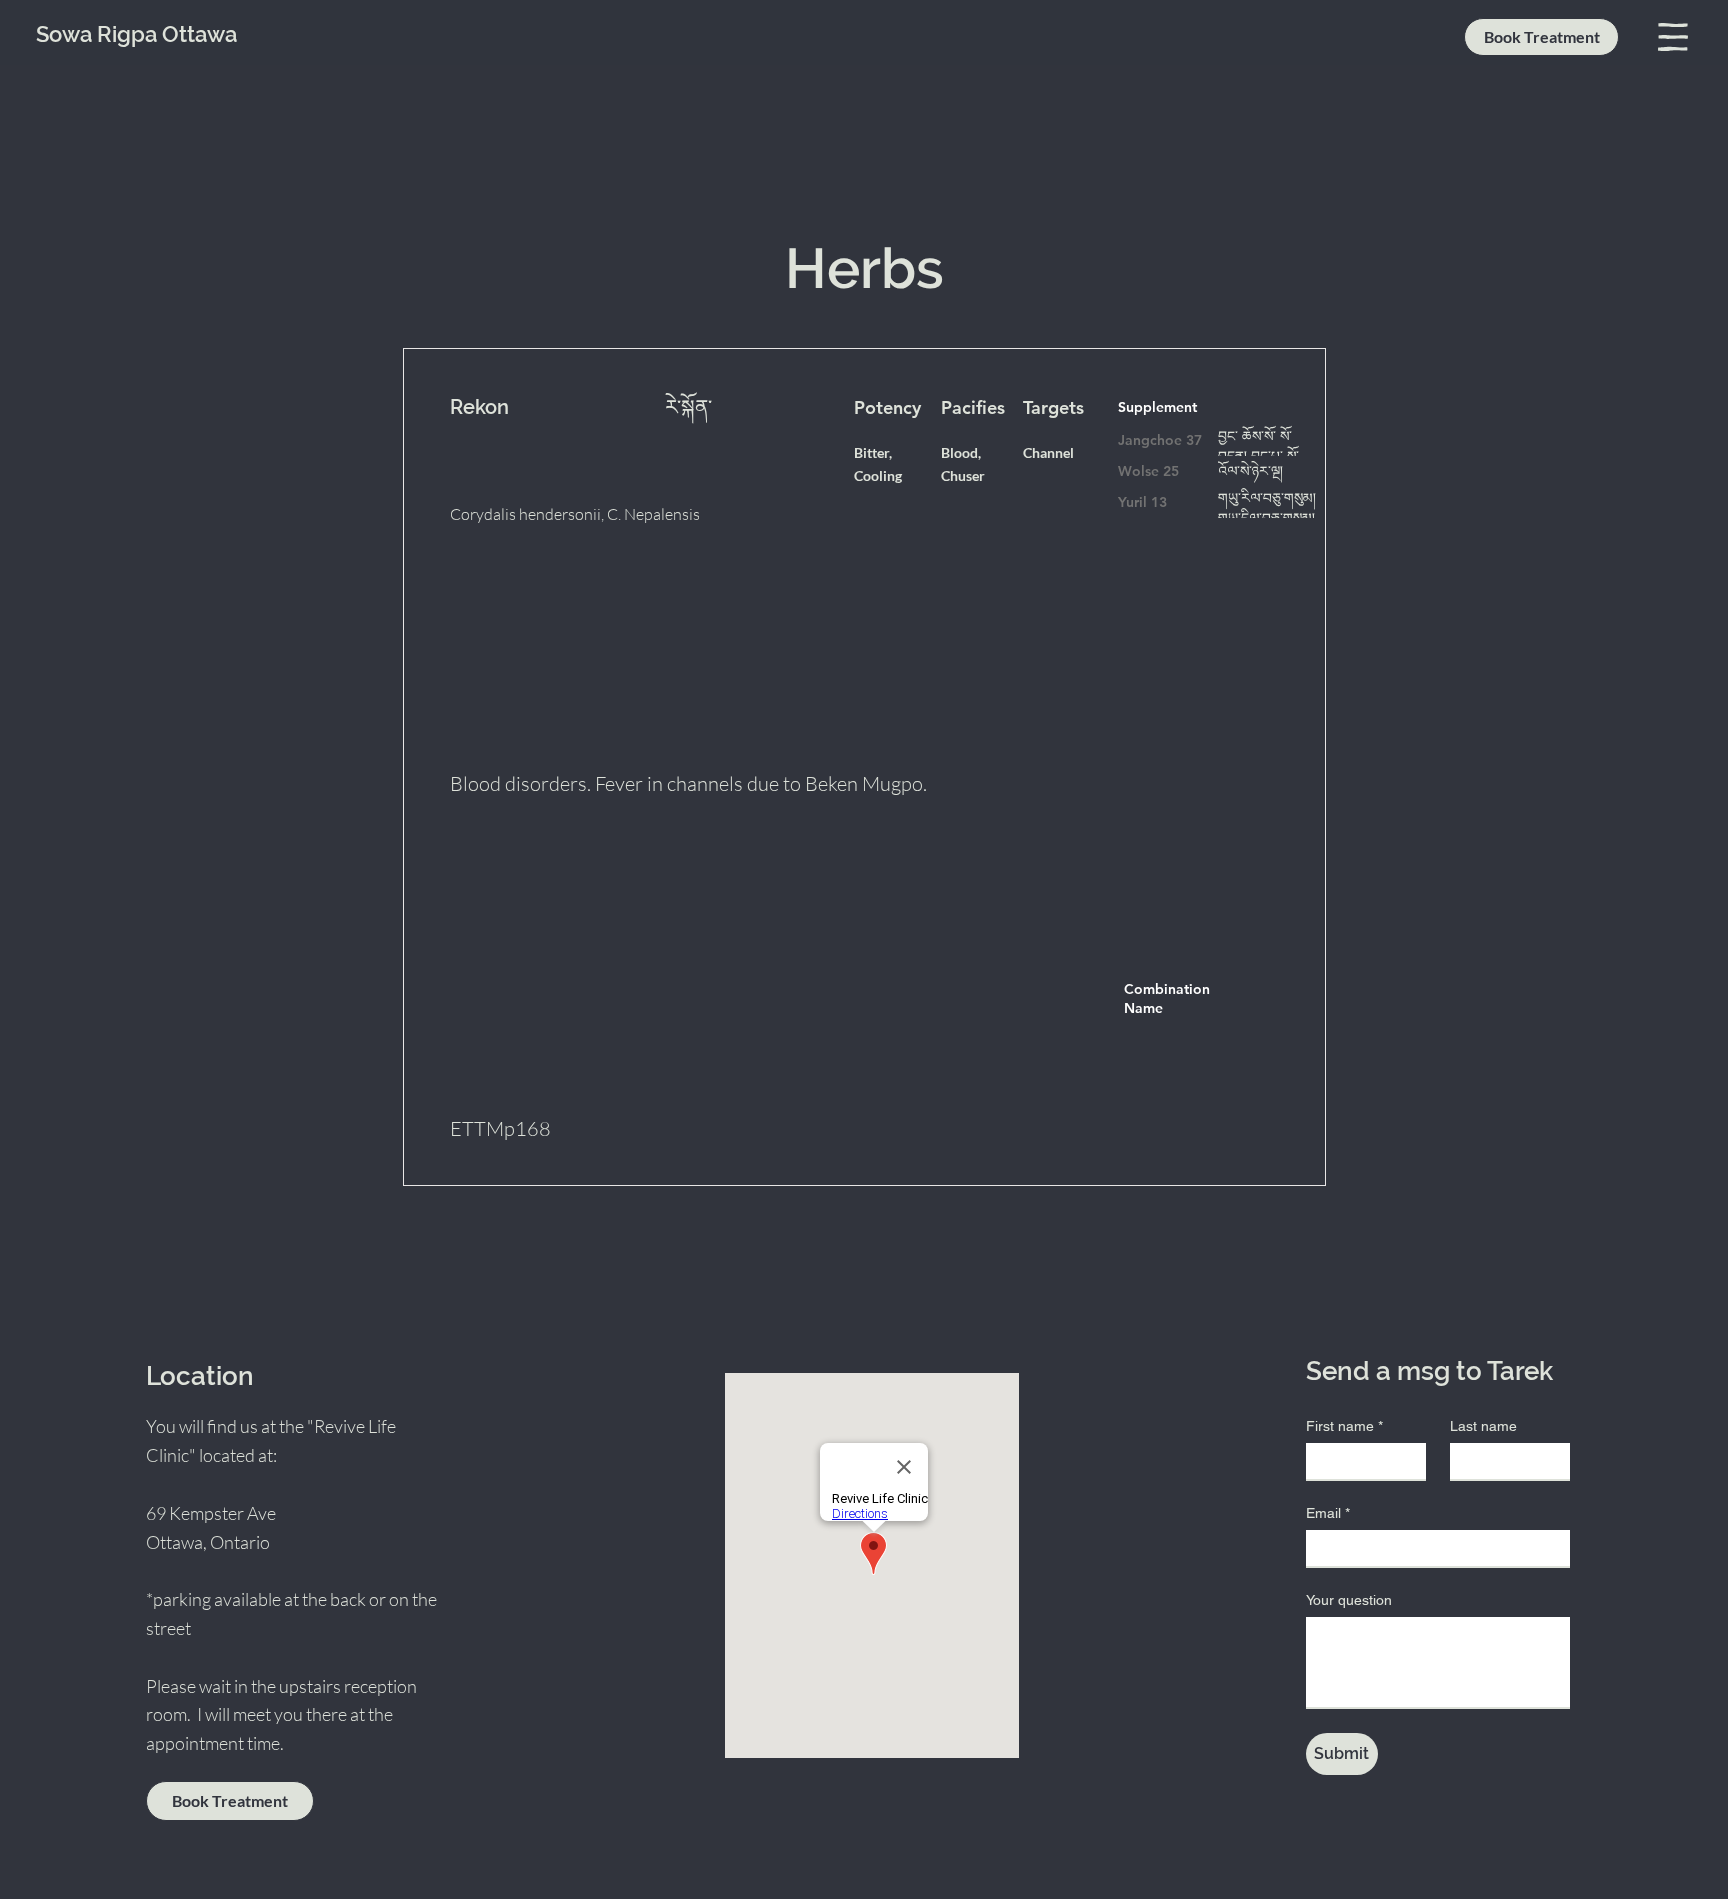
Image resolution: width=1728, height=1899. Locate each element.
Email (1328, 1513)
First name (1344, 1426)
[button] (1673, 37)
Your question (1349, 1600)
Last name (1483, 1426)
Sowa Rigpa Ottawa (136, 34)
